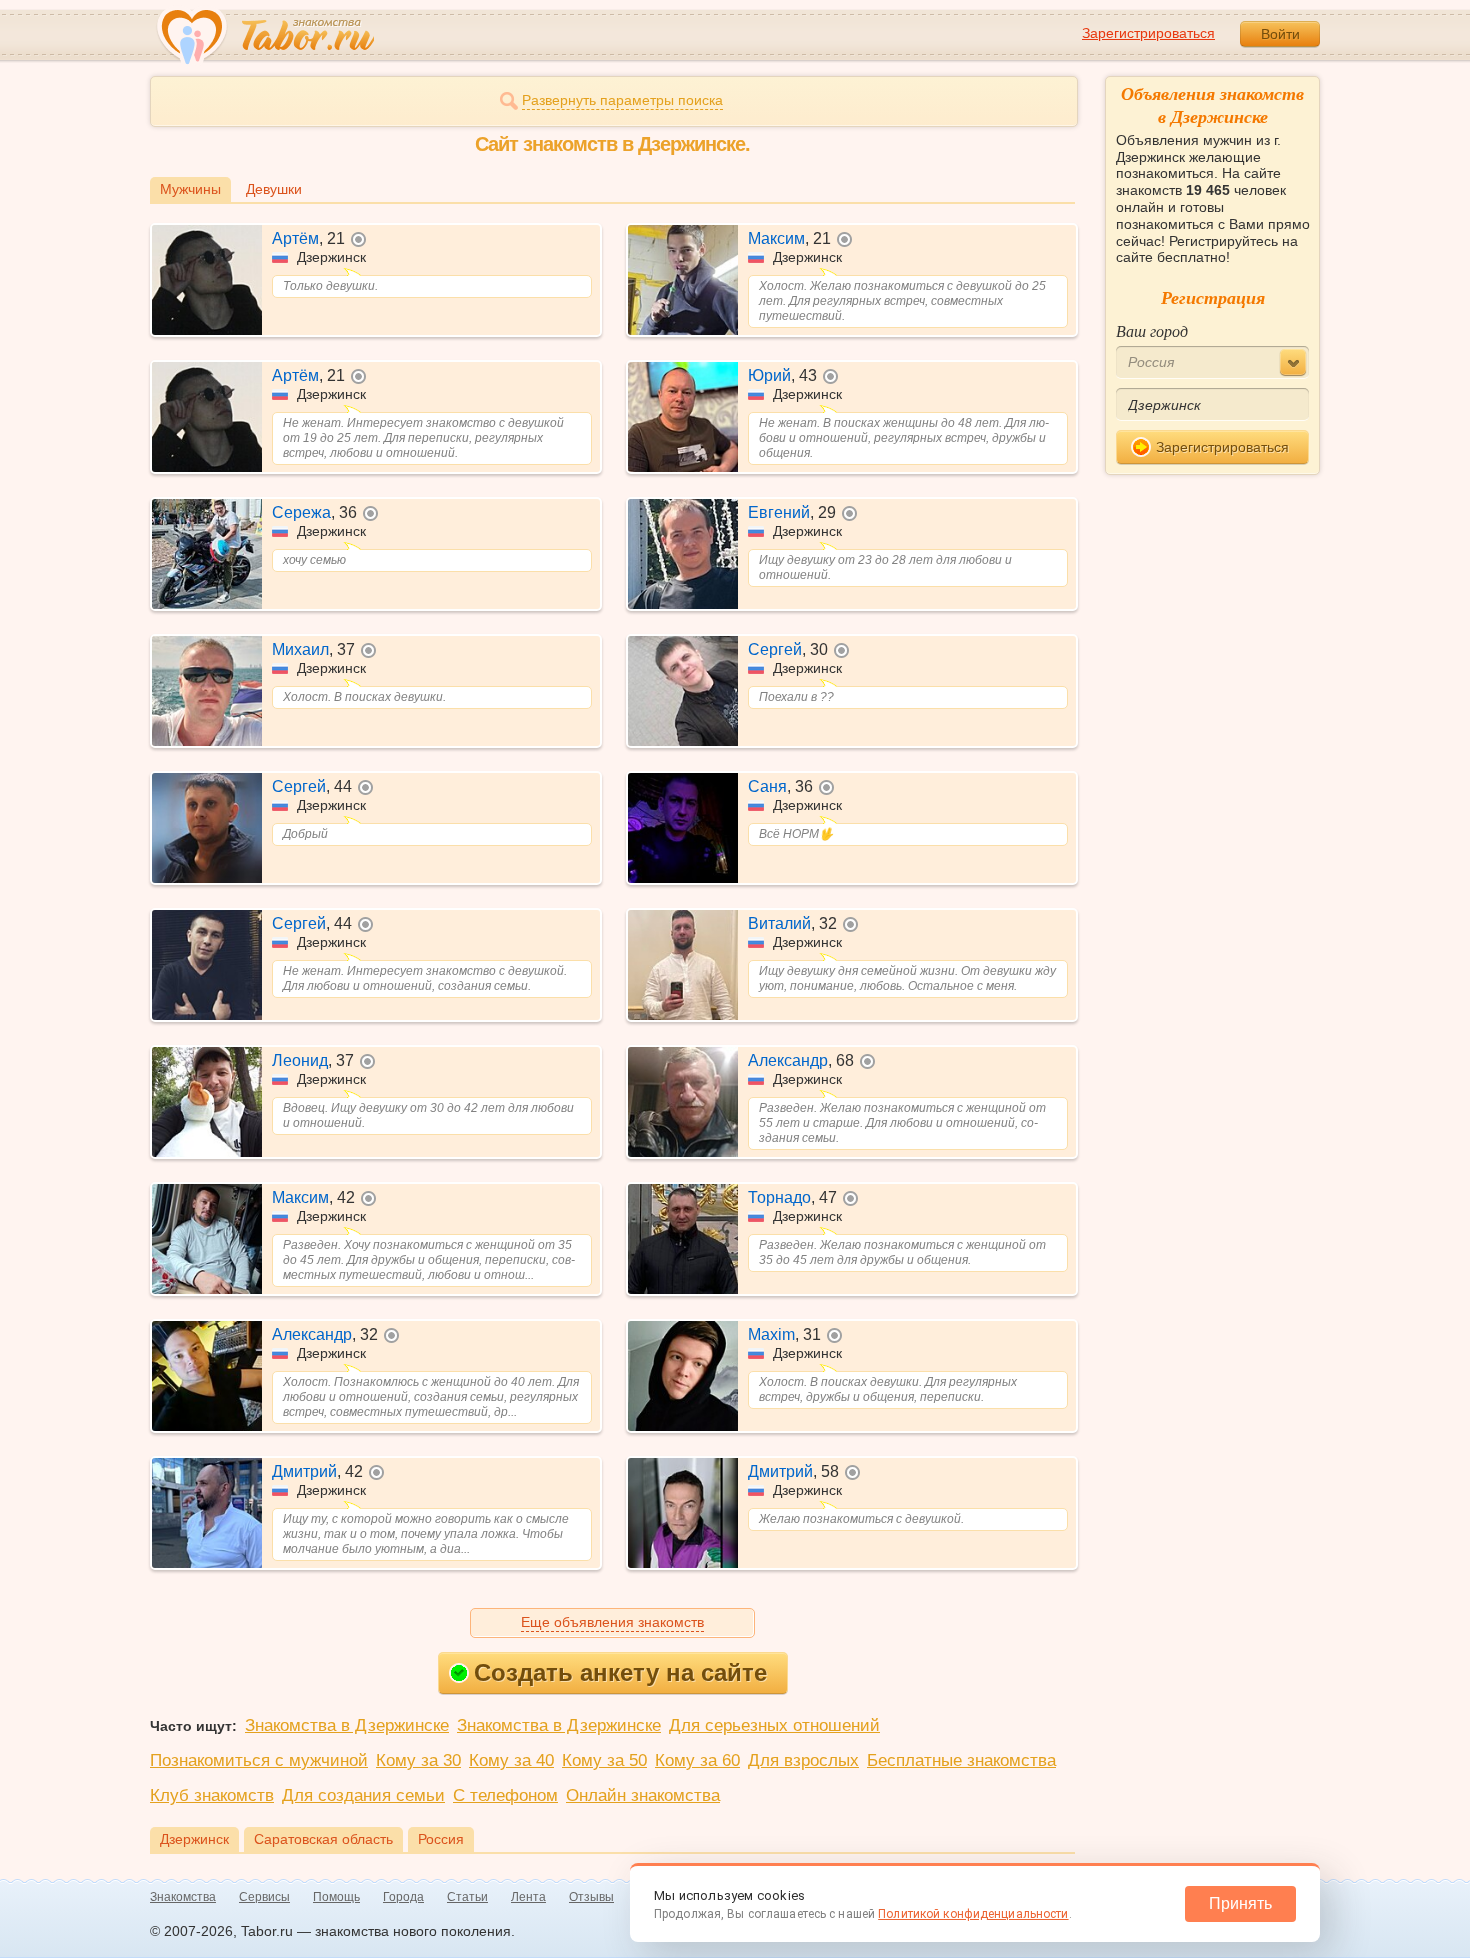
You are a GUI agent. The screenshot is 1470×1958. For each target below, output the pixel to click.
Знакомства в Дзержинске (347, 1725)
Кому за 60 (697, 1760)
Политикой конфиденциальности (973, 1914)
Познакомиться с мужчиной (259, 1760)
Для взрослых (803, 1760)
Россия (441, 1839)
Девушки (274, 189)
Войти (1280, 34)
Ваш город (1152, 330)
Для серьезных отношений (774, 1725)
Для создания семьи (363, 1795)
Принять (1240, 1903)
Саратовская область (323, 1839)
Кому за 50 (604, 1760)
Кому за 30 (418, 1760)
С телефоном (505, 1795)
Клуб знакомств (212, 1795)
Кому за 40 (511, 1760)
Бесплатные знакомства (961, 1760)
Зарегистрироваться (1148, 33)
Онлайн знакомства (643, 1795)
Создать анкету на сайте (620, 1672)
